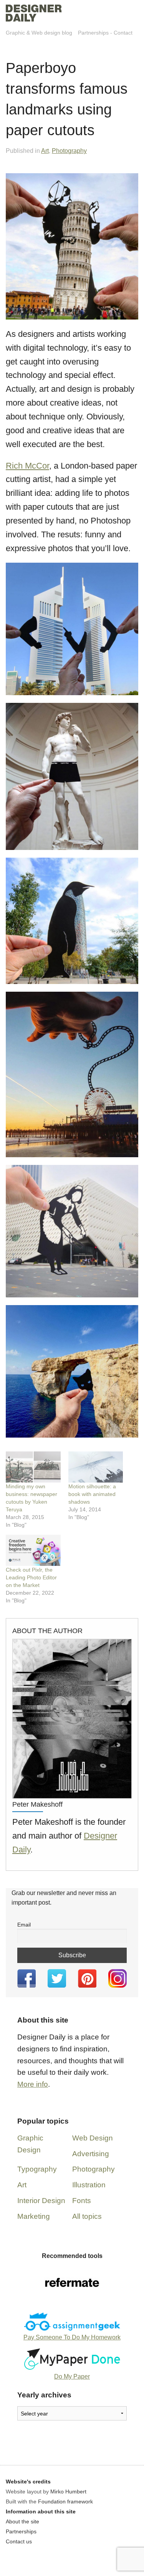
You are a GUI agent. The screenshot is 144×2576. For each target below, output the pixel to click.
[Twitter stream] (57, 1978)
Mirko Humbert (68, 2492)
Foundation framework (65, 2501)
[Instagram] (117, 1978)
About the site (22, 2521)
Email (24, 1925)
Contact (123, 33)
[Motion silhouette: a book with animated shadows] (96, 1467)
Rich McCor (27, 466)
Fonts (82, 2201)
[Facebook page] (27, 1978)
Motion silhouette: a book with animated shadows (92, 1494)
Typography (37, 2169)
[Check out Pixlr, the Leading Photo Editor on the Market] (33, 1550)
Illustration (89, 2185)
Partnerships (93, 33)
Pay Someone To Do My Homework (72, 2337)
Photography (69, 151)
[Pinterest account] (87, 1978)
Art (45, 151)
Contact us (19, 2541)
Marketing (34, 2216)
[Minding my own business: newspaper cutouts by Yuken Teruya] (33, 1467)
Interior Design (41, 2201)
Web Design (93, 2138)
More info (33, 2084)
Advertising (91, 2154)
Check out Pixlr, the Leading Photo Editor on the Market (31, 1577)
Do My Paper (72, 2376)
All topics (87, 2216)
